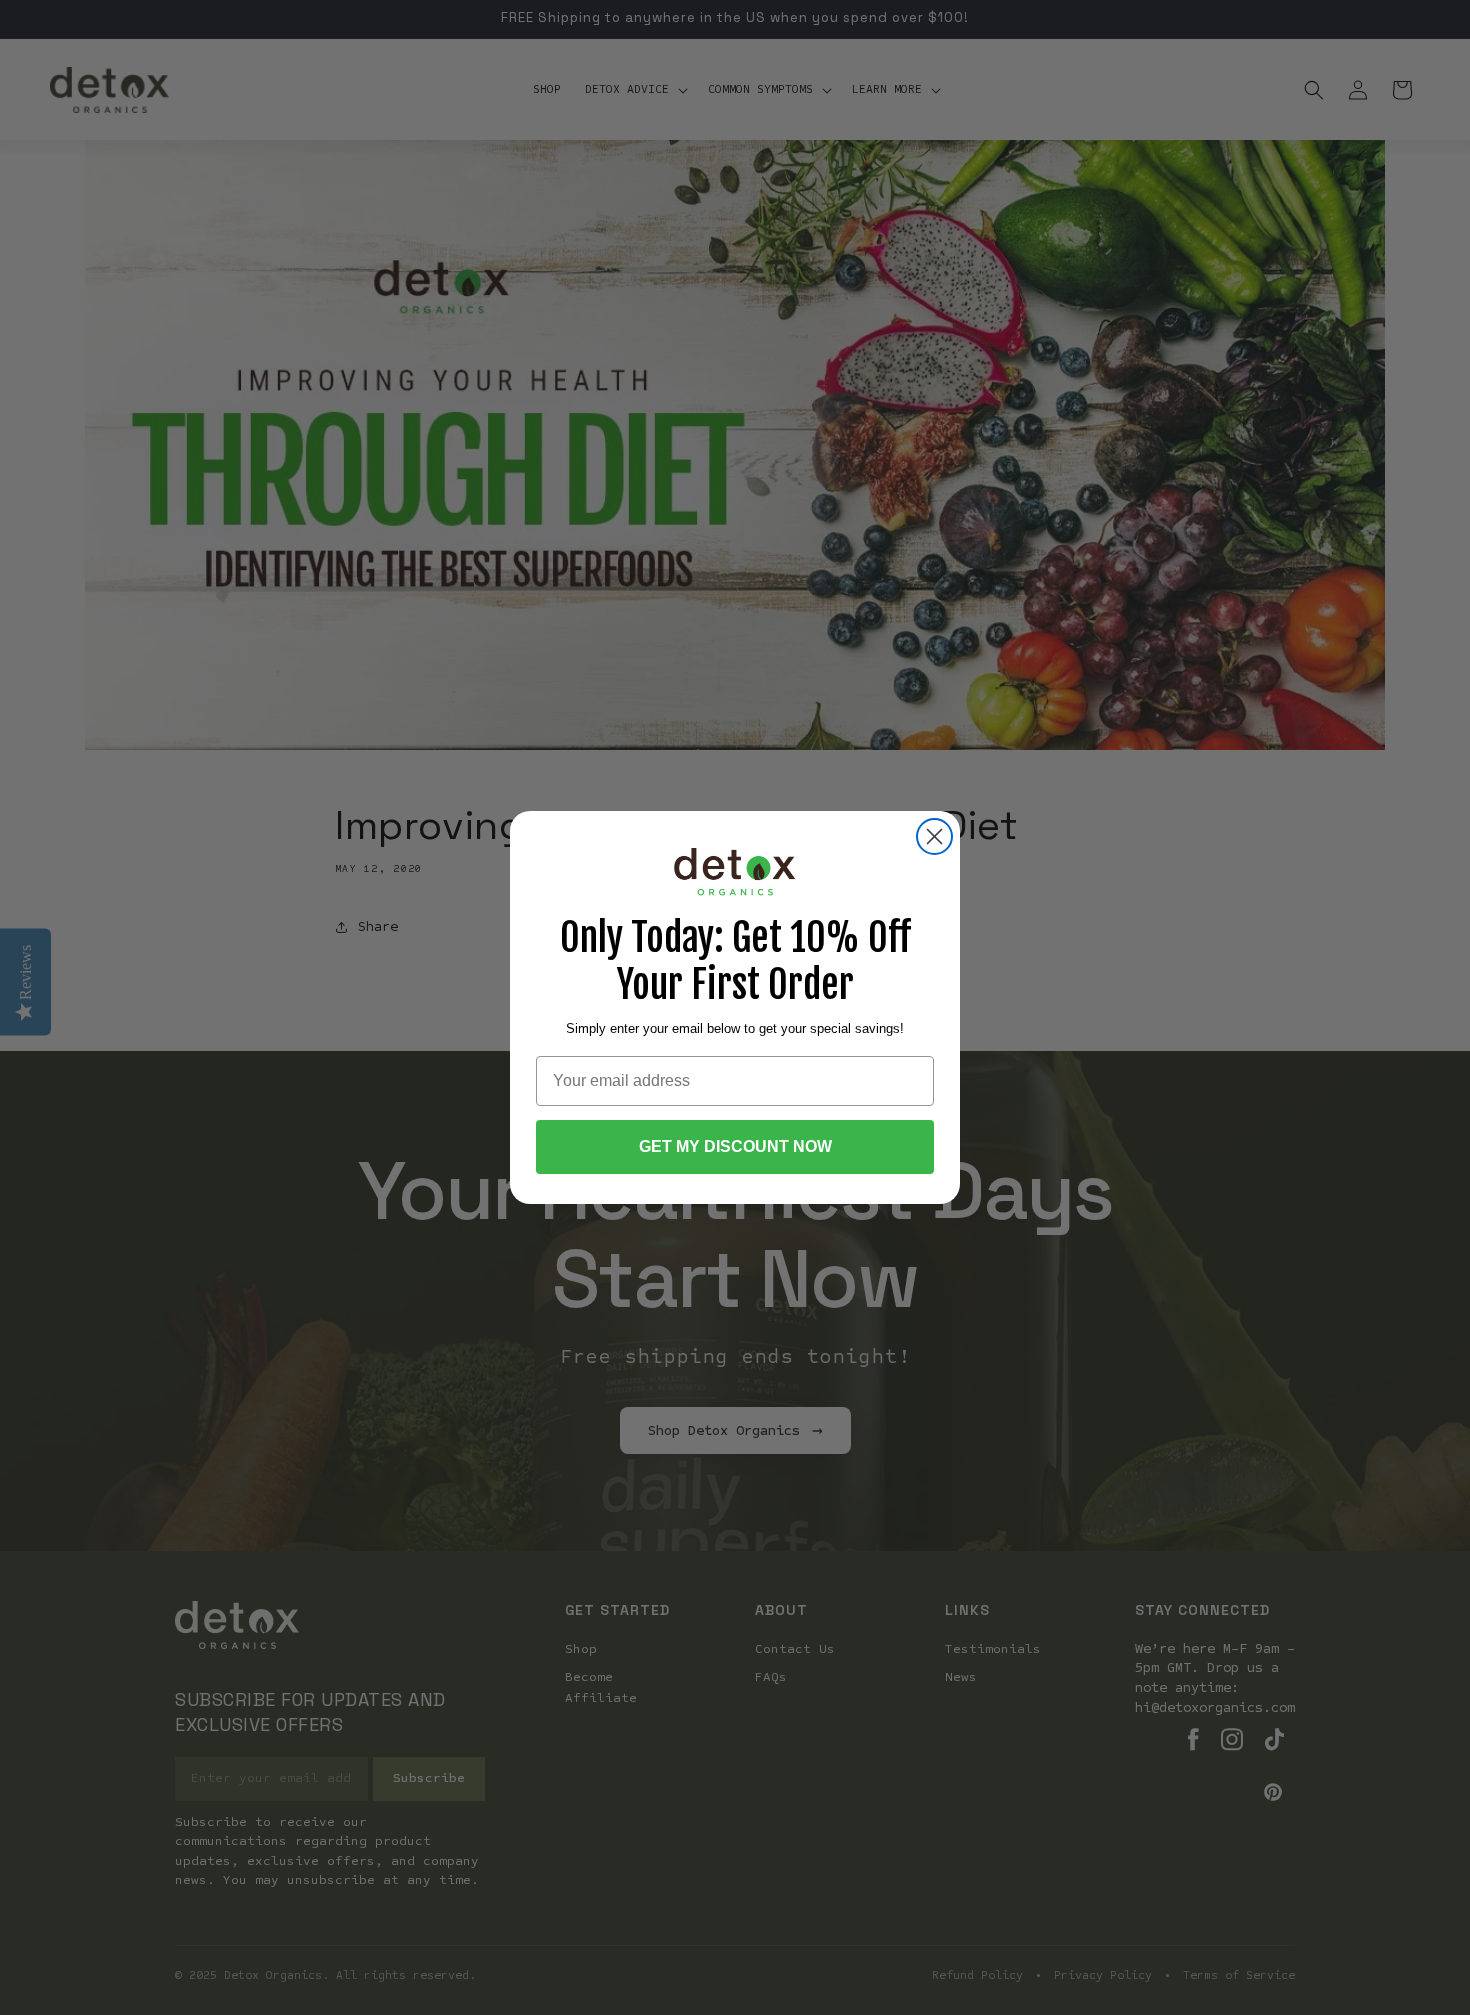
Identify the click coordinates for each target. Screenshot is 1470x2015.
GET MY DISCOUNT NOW (735, 1146)
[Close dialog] (934, 836)
